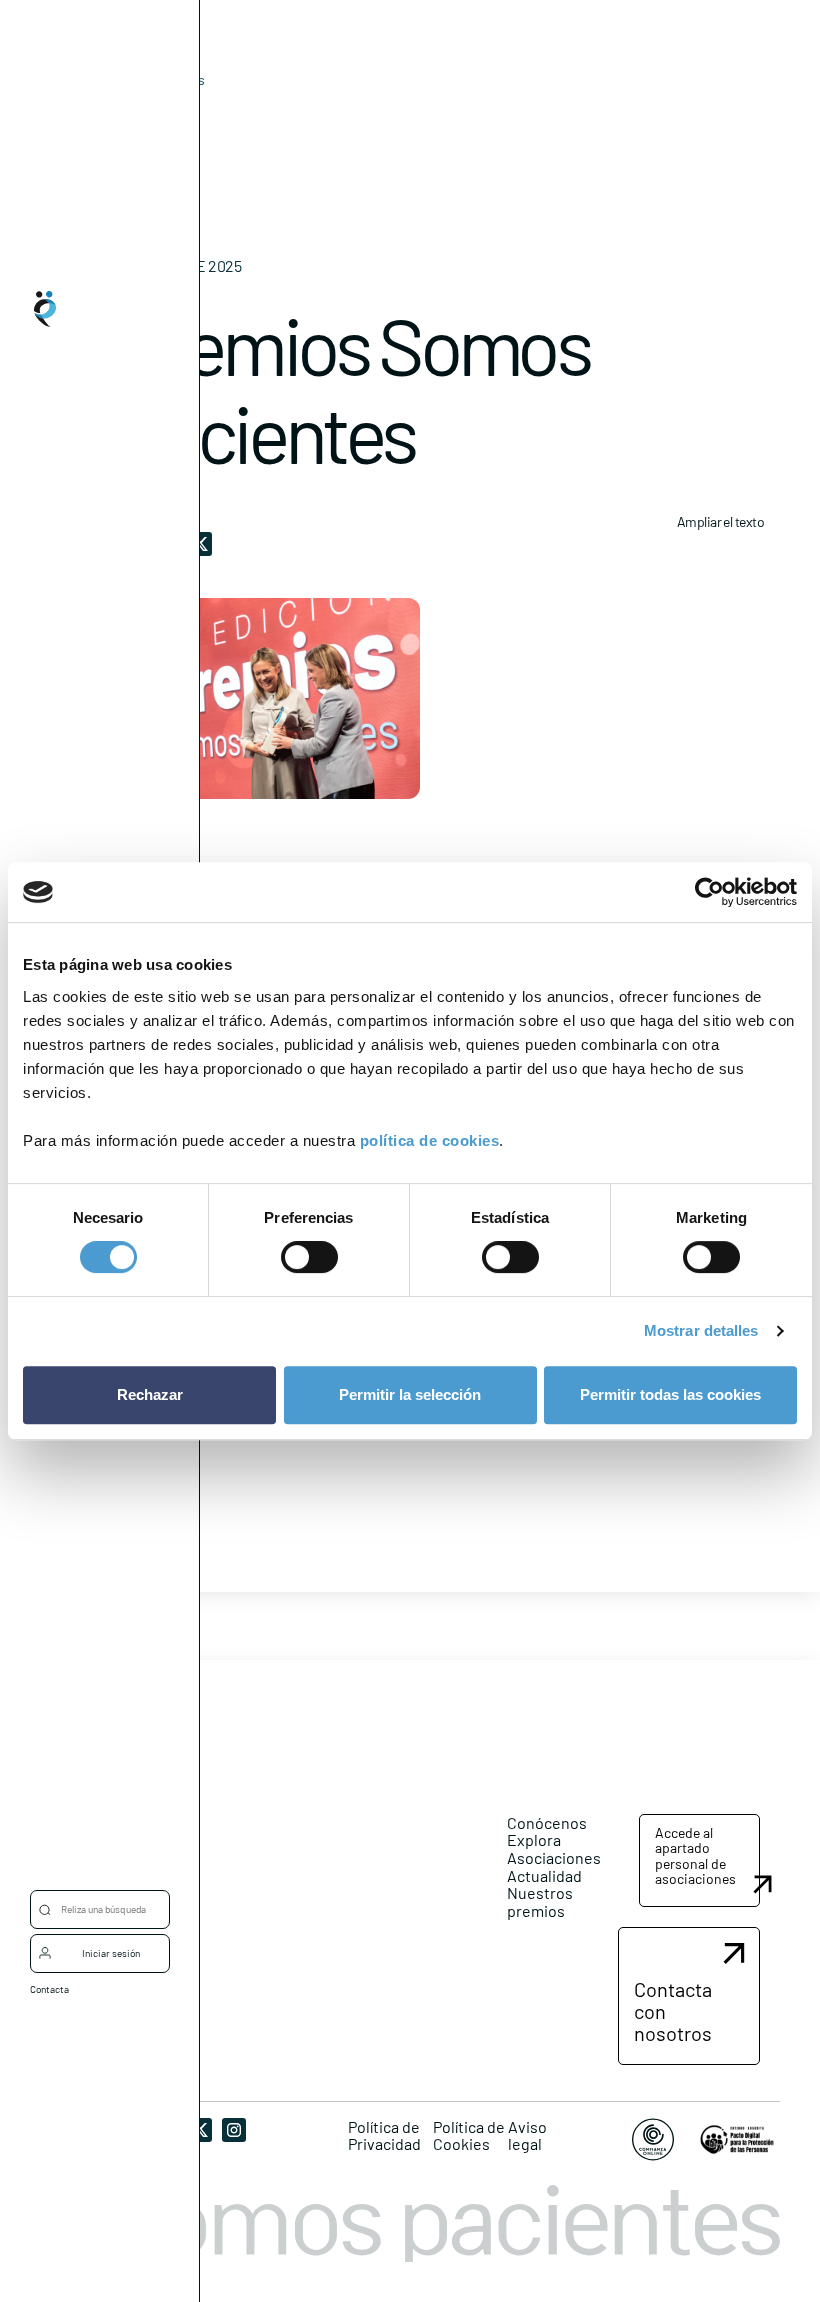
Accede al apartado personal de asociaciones (695, 1855)
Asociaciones (554, 1857)
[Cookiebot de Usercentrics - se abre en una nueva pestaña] (709, 892)
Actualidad (544, 1875)
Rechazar (150, 1394)
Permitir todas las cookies (670, 1394)
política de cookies (430, 1140)
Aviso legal (527, 2135)
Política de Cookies (469, 2135)
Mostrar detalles (701, 1330)
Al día (136, 110)
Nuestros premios (540, 1901)
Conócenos (547, 1822)
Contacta (49, 1989)
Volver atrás (168, 79)
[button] (699, 1861)
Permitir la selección (410, 1394)
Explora (534, 1839)
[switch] (309, 1257)
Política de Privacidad (384, 2135)
